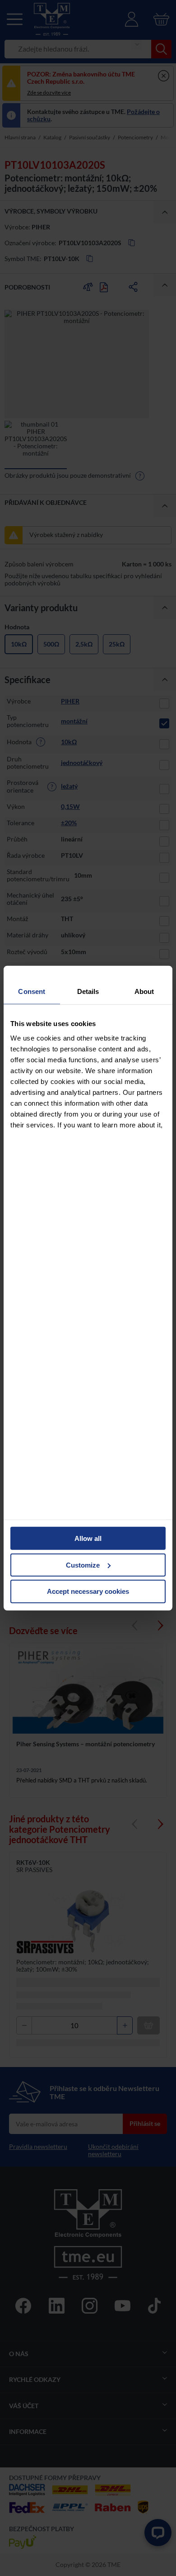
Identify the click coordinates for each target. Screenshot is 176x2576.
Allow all (88, 1538)
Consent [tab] (32, 991)
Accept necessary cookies (88, 1591)
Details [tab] (88, 991)
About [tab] (144, 991)
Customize (83, 1565)
